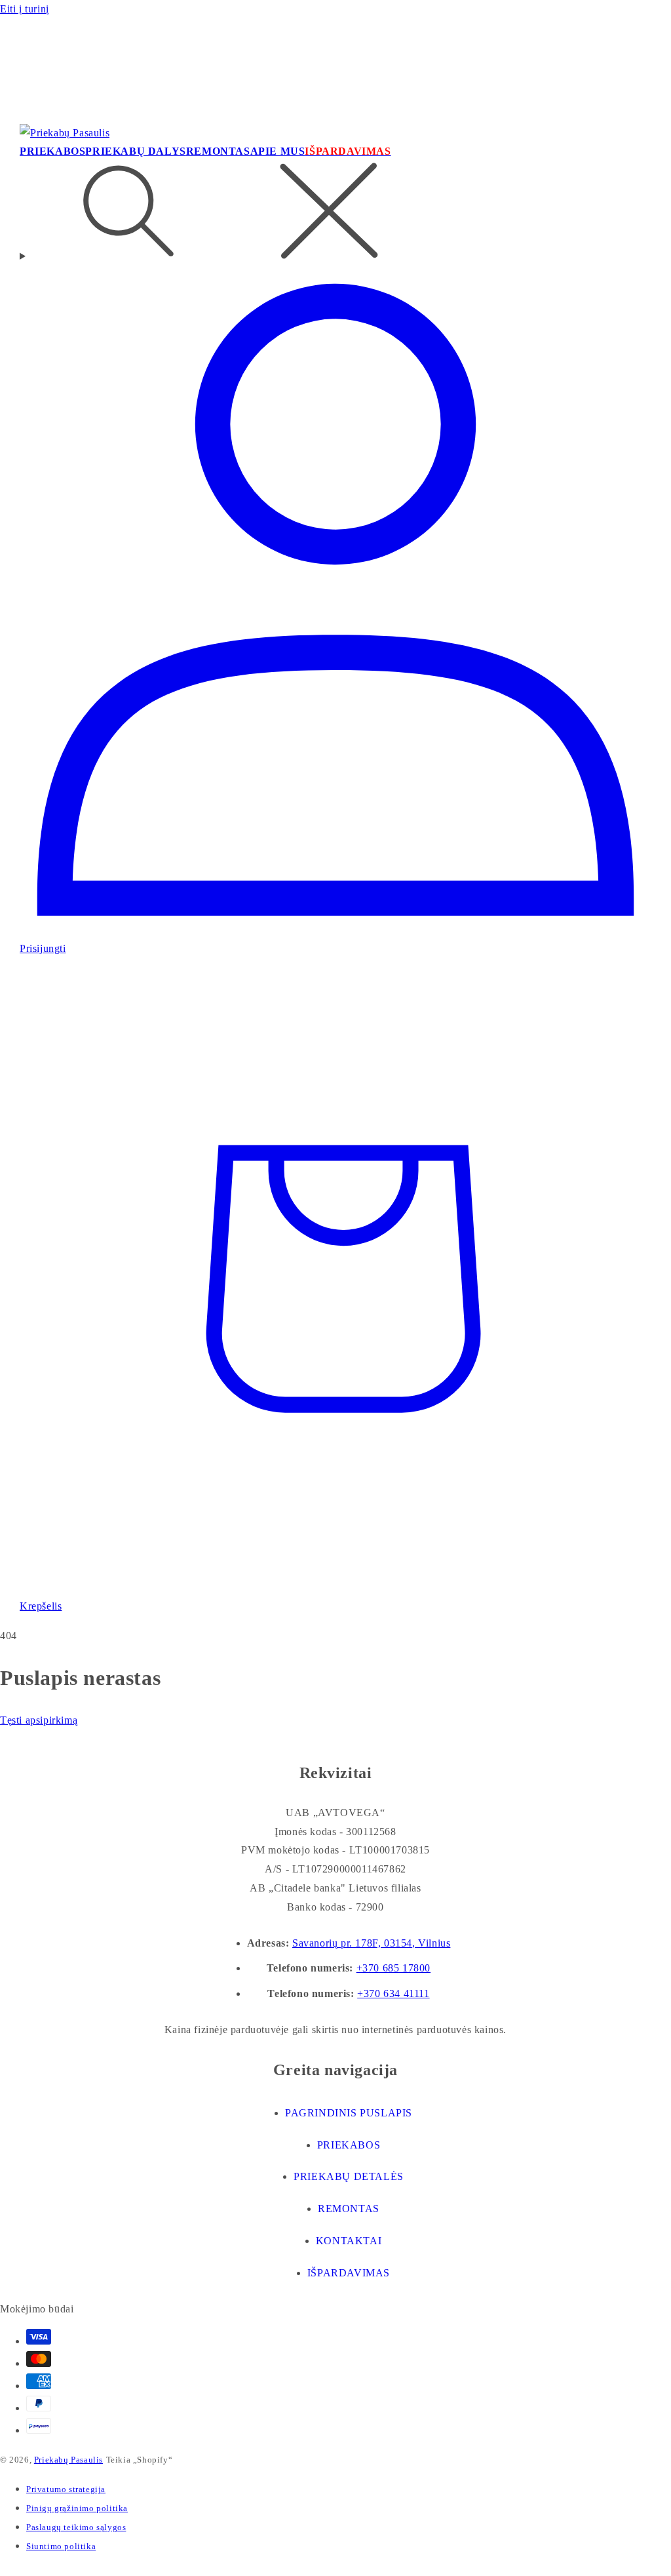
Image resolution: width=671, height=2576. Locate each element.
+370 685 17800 (393, 1968)
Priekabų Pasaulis (68, 2460)
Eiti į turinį (25, 9)
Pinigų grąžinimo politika (77, 2508)
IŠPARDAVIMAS (349, 2273)
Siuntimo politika (61, 2546)
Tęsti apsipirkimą (39, 1720)
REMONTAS (349, 2209)
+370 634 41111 (393, 1993)
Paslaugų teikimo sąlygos (76, 2527)
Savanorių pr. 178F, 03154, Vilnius (371, 1943)
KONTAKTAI (349, 2241)
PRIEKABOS (349, 2145)
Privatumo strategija (66, 2489)
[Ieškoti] (335, 214)
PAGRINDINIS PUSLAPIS (349, 2113)
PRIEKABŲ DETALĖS (349, 2176)
